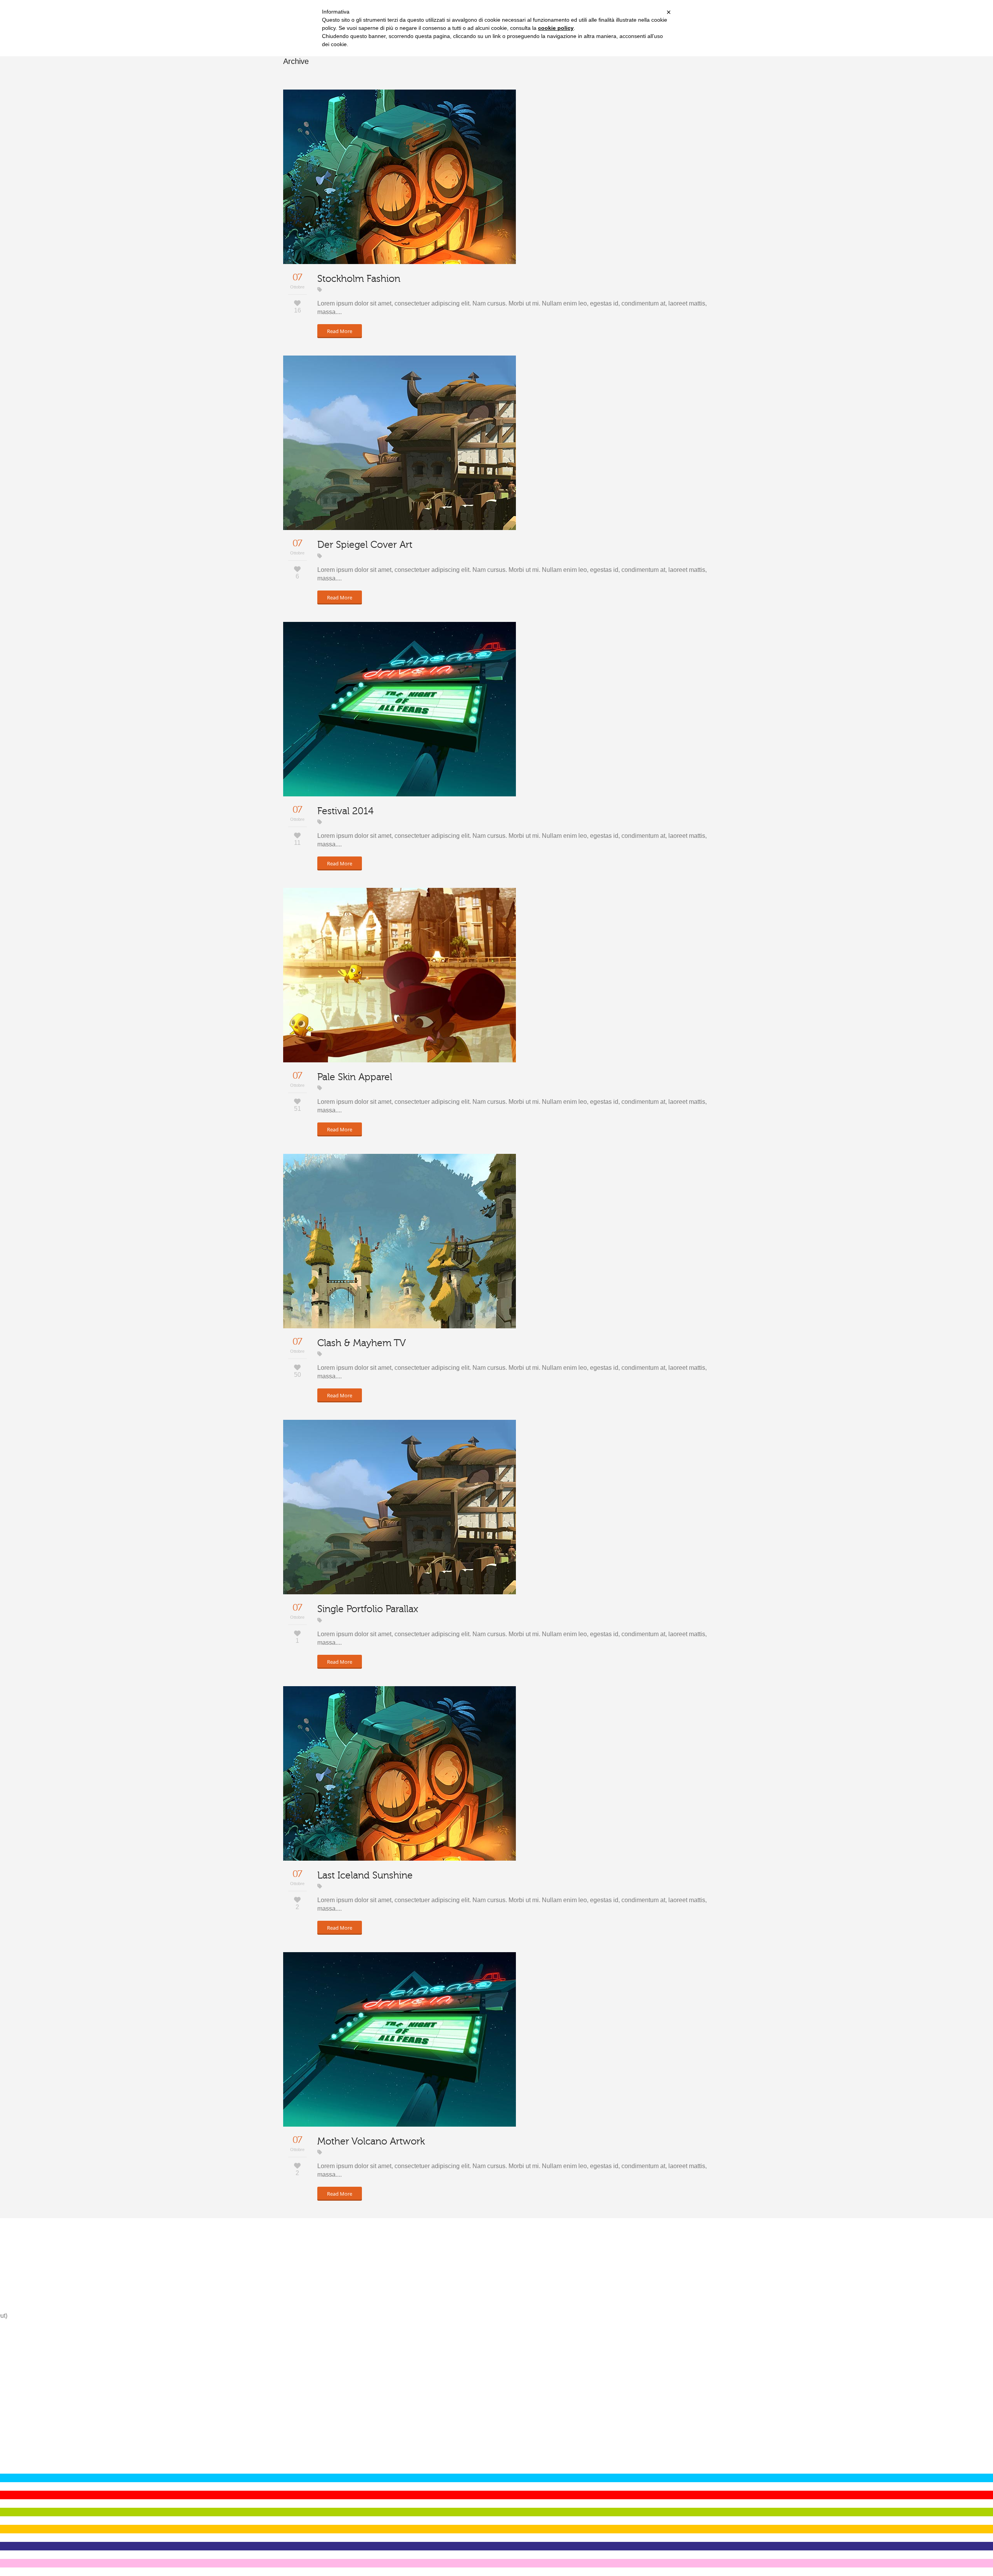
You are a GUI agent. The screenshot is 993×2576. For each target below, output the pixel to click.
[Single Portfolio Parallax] (400, 1507)
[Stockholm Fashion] (400, 177)
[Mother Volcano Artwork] (400, 2039)
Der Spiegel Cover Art (365, 545)
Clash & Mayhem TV (362, 1343)
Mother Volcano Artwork (371, 2141)
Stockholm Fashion (359, 279)
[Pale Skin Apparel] (400, 975)
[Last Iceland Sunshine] (400, 1773)
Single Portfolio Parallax (368, 1609)
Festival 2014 (345, 811)
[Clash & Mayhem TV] (400, 1241)
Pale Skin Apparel (355, 1077)
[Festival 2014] (400, 709)
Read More (340, 331)
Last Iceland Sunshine (365, 1875)
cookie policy (556, 28)
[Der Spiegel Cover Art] (400, 443)
